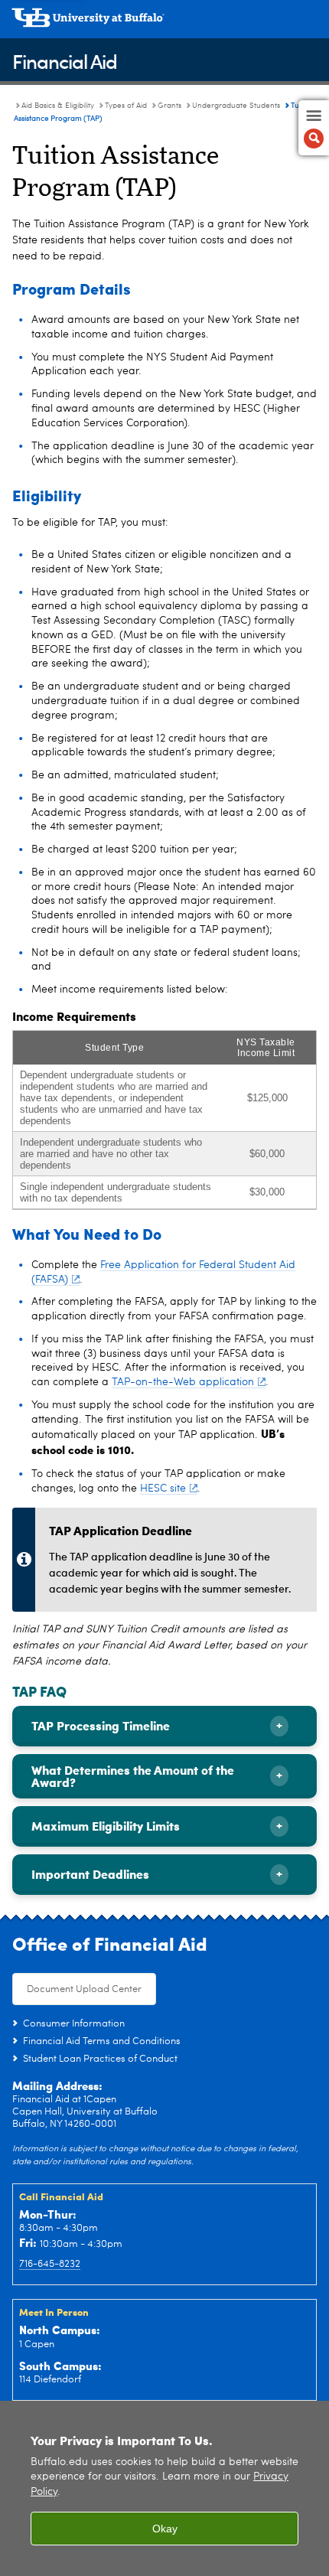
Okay (165, 2529)
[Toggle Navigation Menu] (314, 128)
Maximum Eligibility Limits (106, 1826)
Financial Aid (65, 61)
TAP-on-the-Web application (183, 1382)
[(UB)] (164, 23)
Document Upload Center (84, 1989)
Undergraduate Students (236, 106)
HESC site (163, 1489)
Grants (169, 106)
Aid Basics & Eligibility (58, 106)
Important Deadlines (90, 1874)
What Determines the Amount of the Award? (133, 1776)
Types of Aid (126, 106)
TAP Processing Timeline (101, 1725)
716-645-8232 (50, 2264)
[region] (164, 2488)
